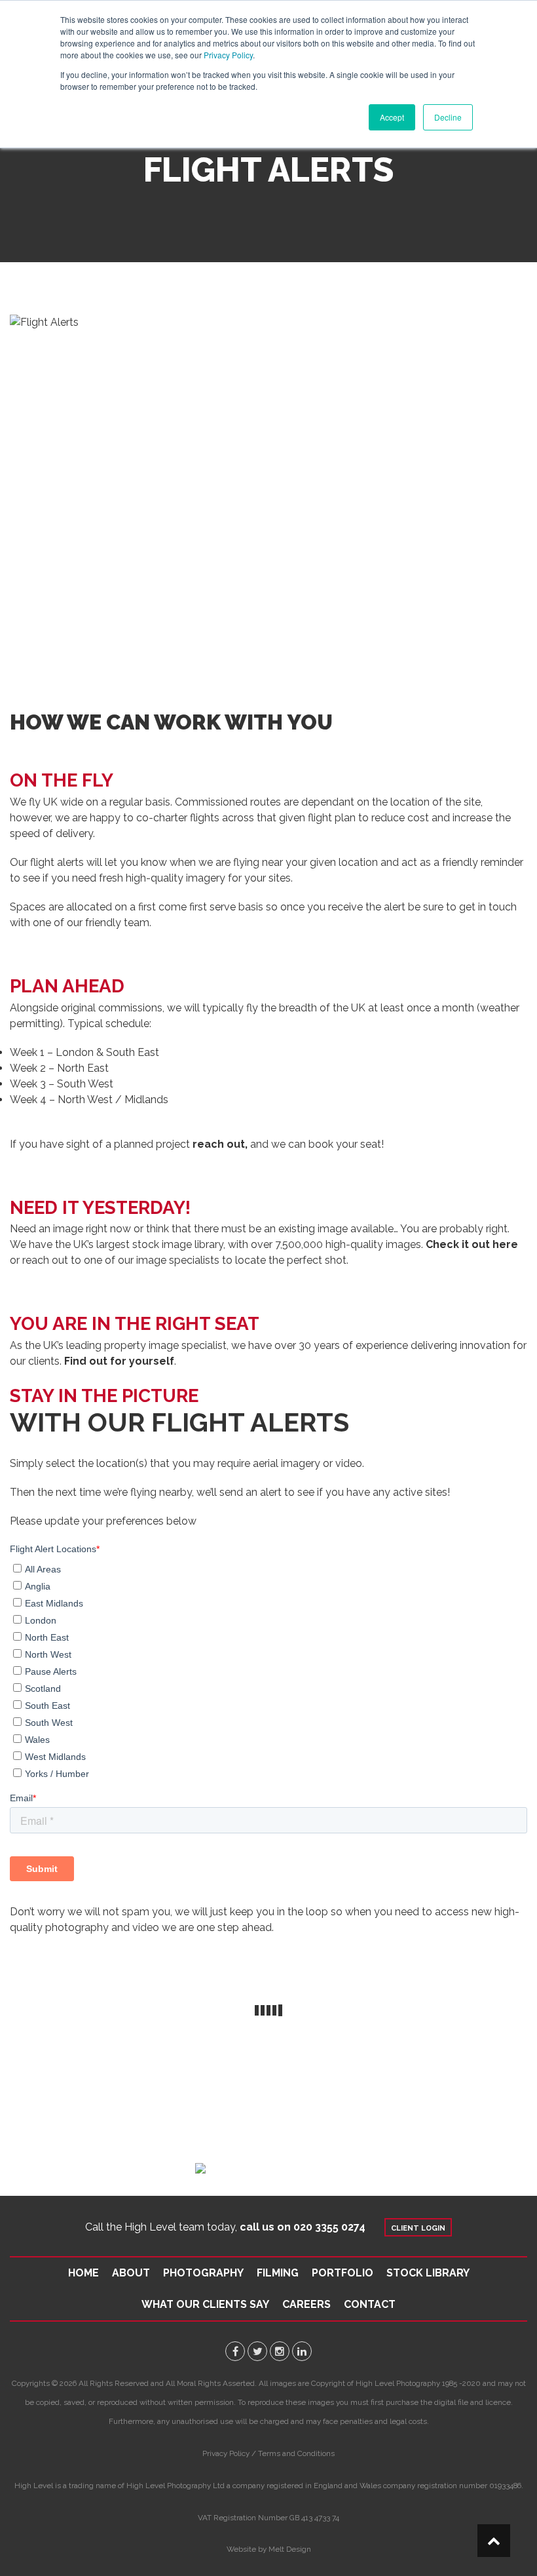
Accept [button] (392, 117)
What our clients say (205, 2304)
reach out (219, 1144)
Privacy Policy (228, 55)
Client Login (418, 2228)
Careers (306, 2304)
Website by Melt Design (269, 2549)
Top (494, 2541)
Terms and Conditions (296, 2453)
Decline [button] (448, 117)
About (131, 2273)
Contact (370, 2304)
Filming (278, 2273)
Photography (203, 2273)
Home (83, 2273)
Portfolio (343, 2273)
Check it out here (472, 1244)
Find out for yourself (119, 1361)
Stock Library (428, 2273)
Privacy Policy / (229, 2453)
